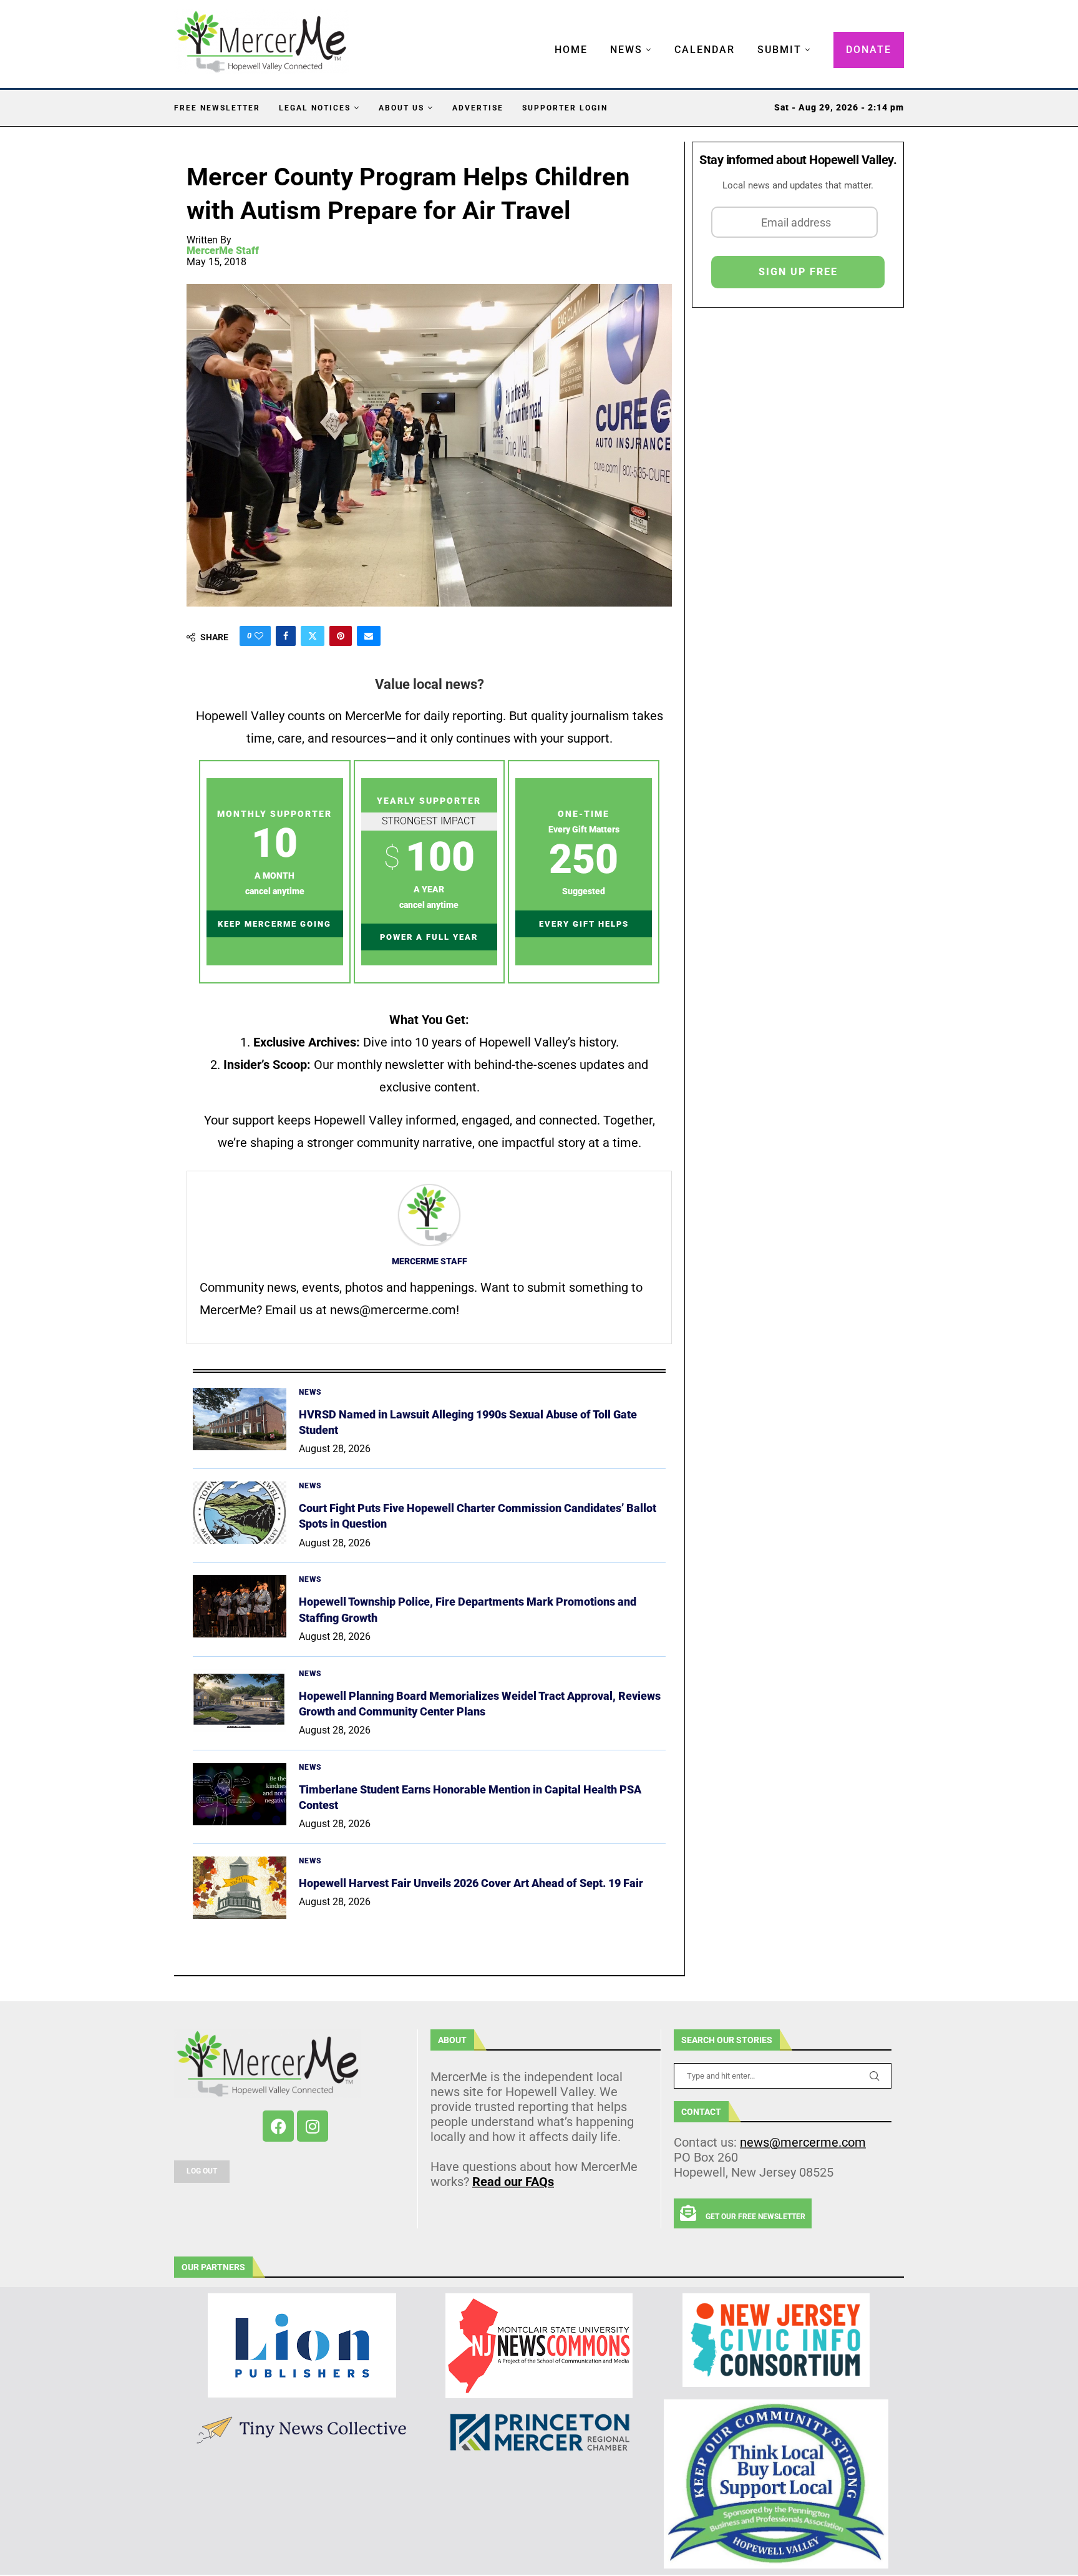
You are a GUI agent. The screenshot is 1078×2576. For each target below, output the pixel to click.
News (626, 50)
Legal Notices (315, 108)
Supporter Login (565, 108)
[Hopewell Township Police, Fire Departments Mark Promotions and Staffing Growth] (240, 1606)
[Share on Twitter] (313, 636)
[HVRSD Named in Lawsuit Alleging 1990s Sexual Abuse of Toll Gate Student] (240, 1419)
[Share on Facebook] (286, 636)
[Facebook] (278, 2126)
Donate (869, 50)
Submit (779, 50)
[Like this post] (259, 636)
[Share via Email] (369, 636)
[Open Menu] (541, 37)
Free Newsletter (217, 108)
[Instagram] (313, 2126)
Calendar (705, 50)
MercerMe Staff (223, 251)
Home (571, 50)
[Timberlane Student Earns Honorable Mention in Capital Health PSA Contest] (240, 1794)
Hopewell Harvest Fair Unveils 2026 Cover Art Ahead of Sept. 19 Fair (471, 1883)
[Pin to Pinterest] (341, 636)
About (452, 2040)
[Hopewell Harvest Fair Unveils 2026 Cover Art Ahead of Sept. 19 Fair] (240, 1888)
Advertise (478, 108)
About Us (401, 108)
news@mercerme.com (803, 2142)
